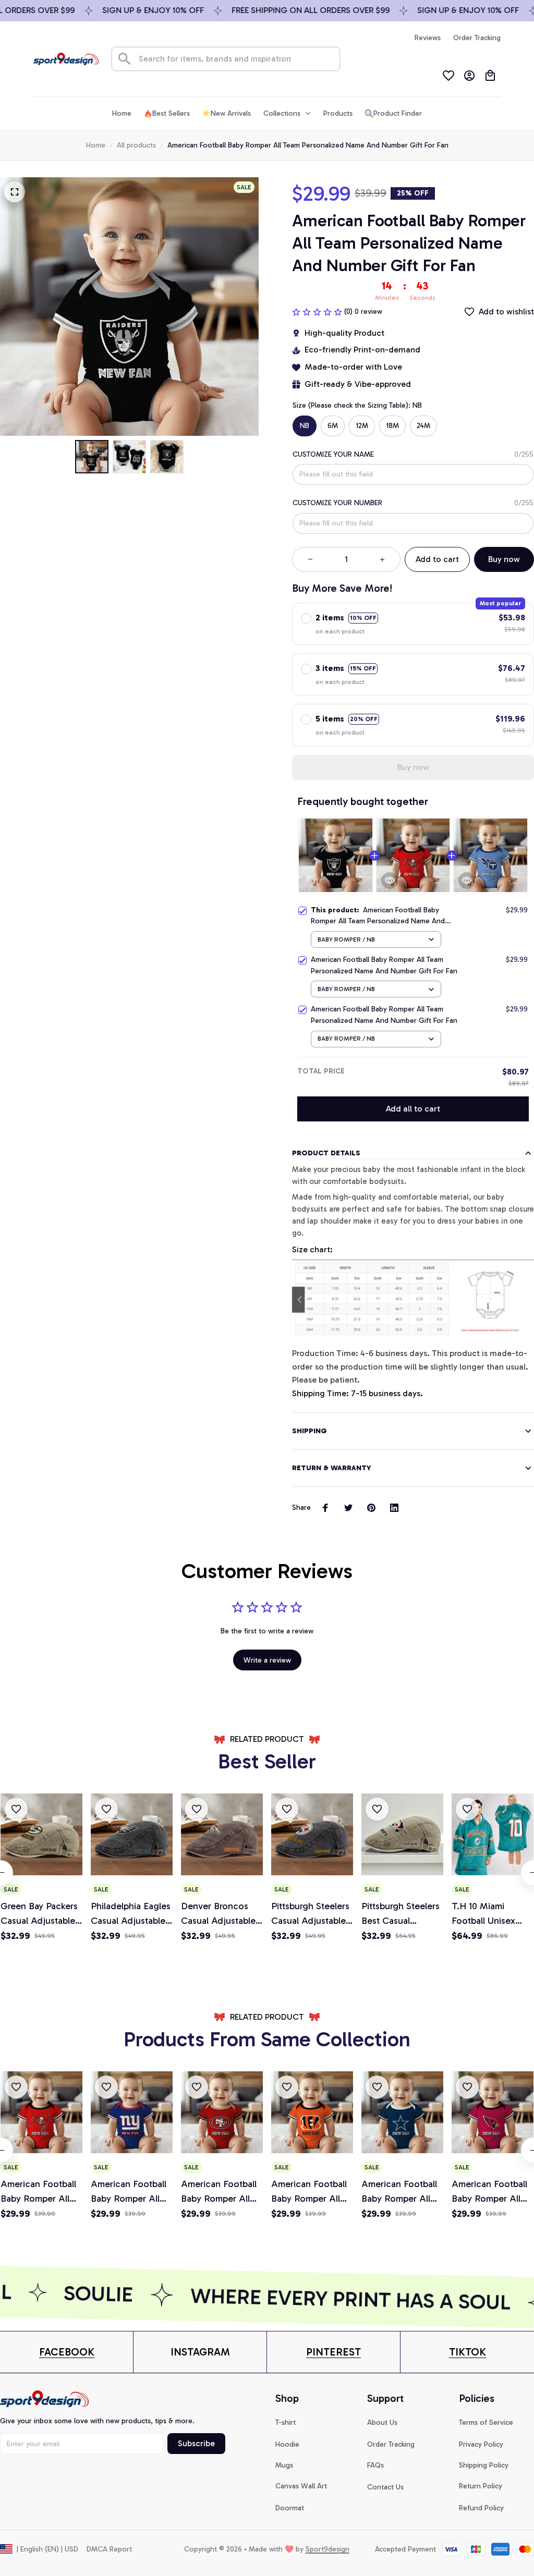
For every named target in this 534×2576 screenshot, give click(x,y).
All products (136, 145)
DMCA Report (109, 2549)
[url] (67, 2352)
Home (96, 145)
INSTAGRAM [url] (200, 2352)
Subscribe (196, 2443)
